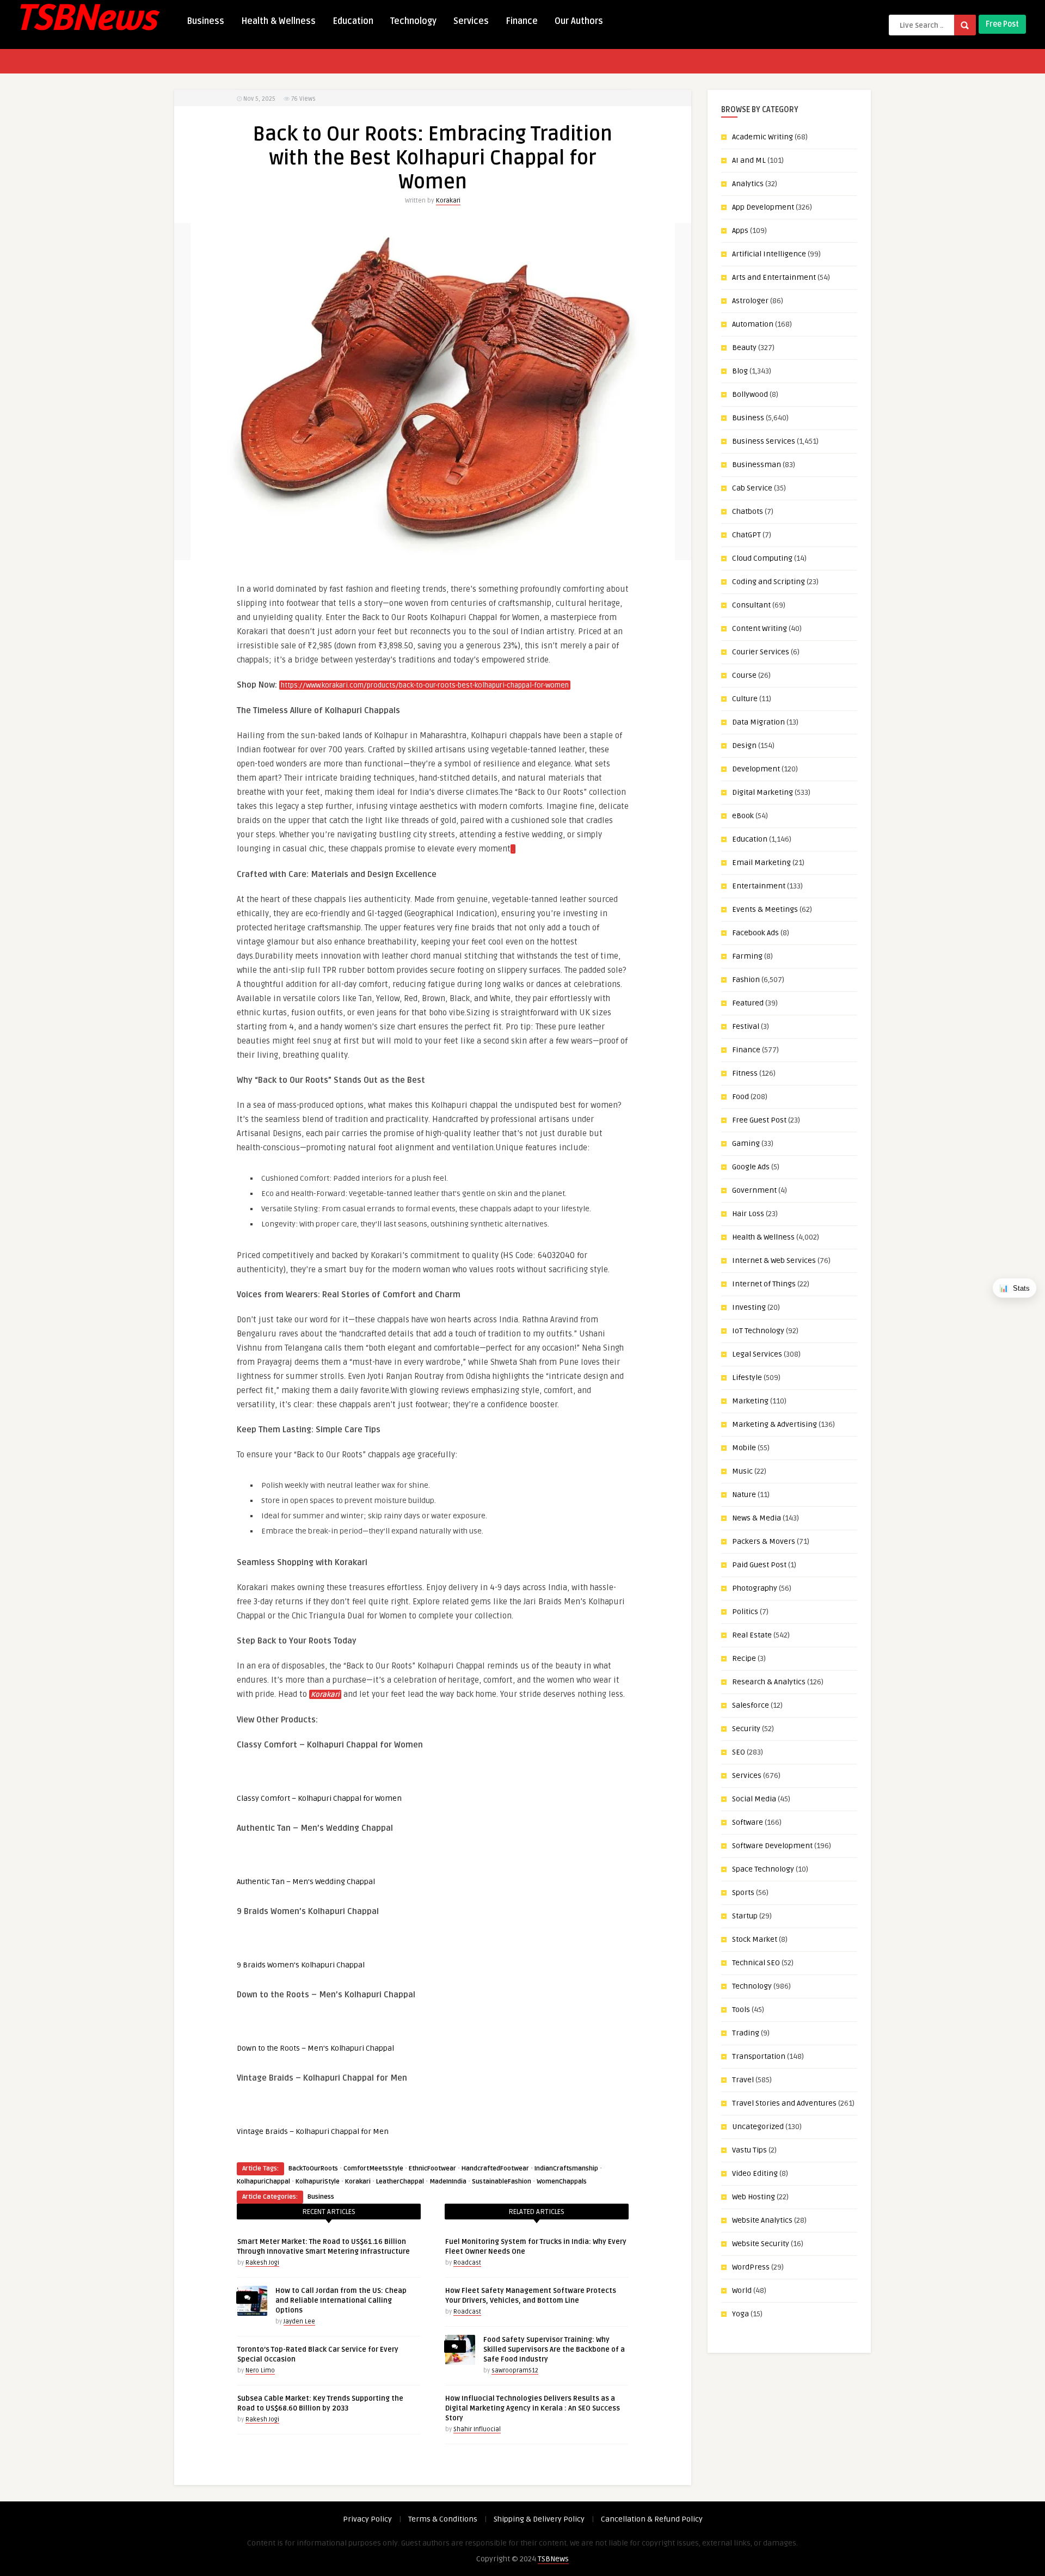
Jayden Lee (299, 2322)
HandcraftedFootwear (495, 2169)
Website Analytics (762, 2220)
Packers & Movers (764, 1541)
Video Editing (755, 2173)
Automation (753, 324)
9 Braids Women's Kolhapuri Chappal (301, 1965)
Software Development (772, 1846)
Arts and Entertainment (774, 277)
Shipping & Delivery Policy (539, 2519)
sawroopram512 (515, 2370)
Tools (741, 2010)
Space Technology (763, 1869)
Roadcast (467, 2263)
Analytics (748, 184)
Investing (749, 1307)
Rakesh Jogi (262, 2263)
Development (756, 769)
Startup (745, 1916)
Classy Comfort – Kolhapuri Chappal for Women (319, 1798)
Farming (747, 956)
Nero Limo (260, 2370)
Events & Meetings (765, 909)
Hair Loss (748, 1214)
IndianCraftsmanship (566, 2169)
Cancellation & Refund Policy (652, 2519)
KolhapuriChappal (263, 2182)
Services (471, 21)
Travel (743, 2080)
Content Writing (760, 628)
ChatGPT (746, 535)
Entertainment (759, 886)
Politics (745, 1612)
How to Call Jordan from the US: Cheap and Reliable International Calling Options (341, 2301)
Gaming (746, 1143)
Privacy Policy (367, 2519)
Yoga (740, 2314)
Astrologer (750, 301)
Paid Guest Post (759, 1565)
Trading (746, 2033)
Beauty (744, 348)
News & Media (757, 1518)
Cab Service (752, 488)
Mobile (744, 1448)
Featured (748, 1003)
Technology (413, 21)
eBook (743, 816)
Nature (744, 1495)
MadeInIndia (448, 2182)
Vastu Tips (749, 2150)
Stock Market (755, 1939)
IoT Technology (758, 1331)
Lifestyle (747, 1378)
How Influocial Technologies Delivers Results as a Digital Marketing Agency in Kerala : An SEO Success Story (533, 2408)
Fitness (745, 1073)
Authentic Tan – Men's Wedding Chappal (306, 1882)
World (742, 2290)
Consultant (751, 605)
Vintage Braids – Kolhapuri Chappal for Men (313, 2132)
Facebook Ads (755, 933)
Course (744, 675)
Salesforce (751, 1705)
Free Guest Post (759, 1120)
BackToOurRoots (313, 2169)
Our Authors (579, 21)
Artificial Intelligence (769, 254)
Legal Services (757, 1354)
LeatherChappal (400, 2182)
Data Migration (758, 722)
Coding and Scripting (769, 582)
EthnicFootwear (432, 2169)
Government (754, 1190)
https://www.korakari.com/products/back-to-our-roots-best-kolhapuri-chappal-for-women (425, 685)
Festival (746, 1026)
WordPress (751, 2267)
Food (740, 1097)
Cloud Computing (762, 558)
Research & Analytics (769, 1682)
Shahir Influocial (477, 2429)
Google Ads (751, 1167)
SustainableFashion (502, 2182)
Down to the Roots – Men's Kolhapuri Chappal (315, 2048)
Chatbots (748, 511)
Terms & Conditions (443, 2519)
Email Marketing (761, 863)
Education (353, 21)
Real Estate (752, 1635)
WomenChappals (562, 2182)
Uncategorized (758, 2127)
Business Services (764, 441)
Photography (755, 1588)
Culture (745, 699)
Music (742, 1471)
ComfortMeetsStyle (373, 2169)
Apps (740, 231)
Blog (740, 371)
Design (744, 746)
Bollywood (750, 394)
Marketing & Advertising (774, 1424)
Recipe (744, 1658)
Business (205, 21)
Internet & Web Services (774, 1261)
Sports (743, 1893)
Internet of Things (764, 1284)
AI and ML (749, 160)
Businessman (757, 465)
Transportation (759, 2056)
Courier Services (761, 652)
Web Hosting (754, 2197)
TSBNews (553, 2559)
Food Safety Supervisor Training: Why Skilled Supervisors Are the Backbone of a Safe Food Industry (554, 2350)
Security (746, 1729)
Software (748, 1822)
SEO (739, 1752)
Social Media (754, 1799)
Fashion (746, 980)
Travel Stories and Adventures (784, 2103)
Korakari (448, 201)
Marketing (750, 1401)
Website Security (761, 2244)
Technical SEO (756, 1963)
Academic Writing (763, 137)
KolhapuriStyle (318, 2182)
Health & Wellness (278, 21)
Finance (522, 21)
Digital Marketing (763, 792)
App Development (763, 207)
